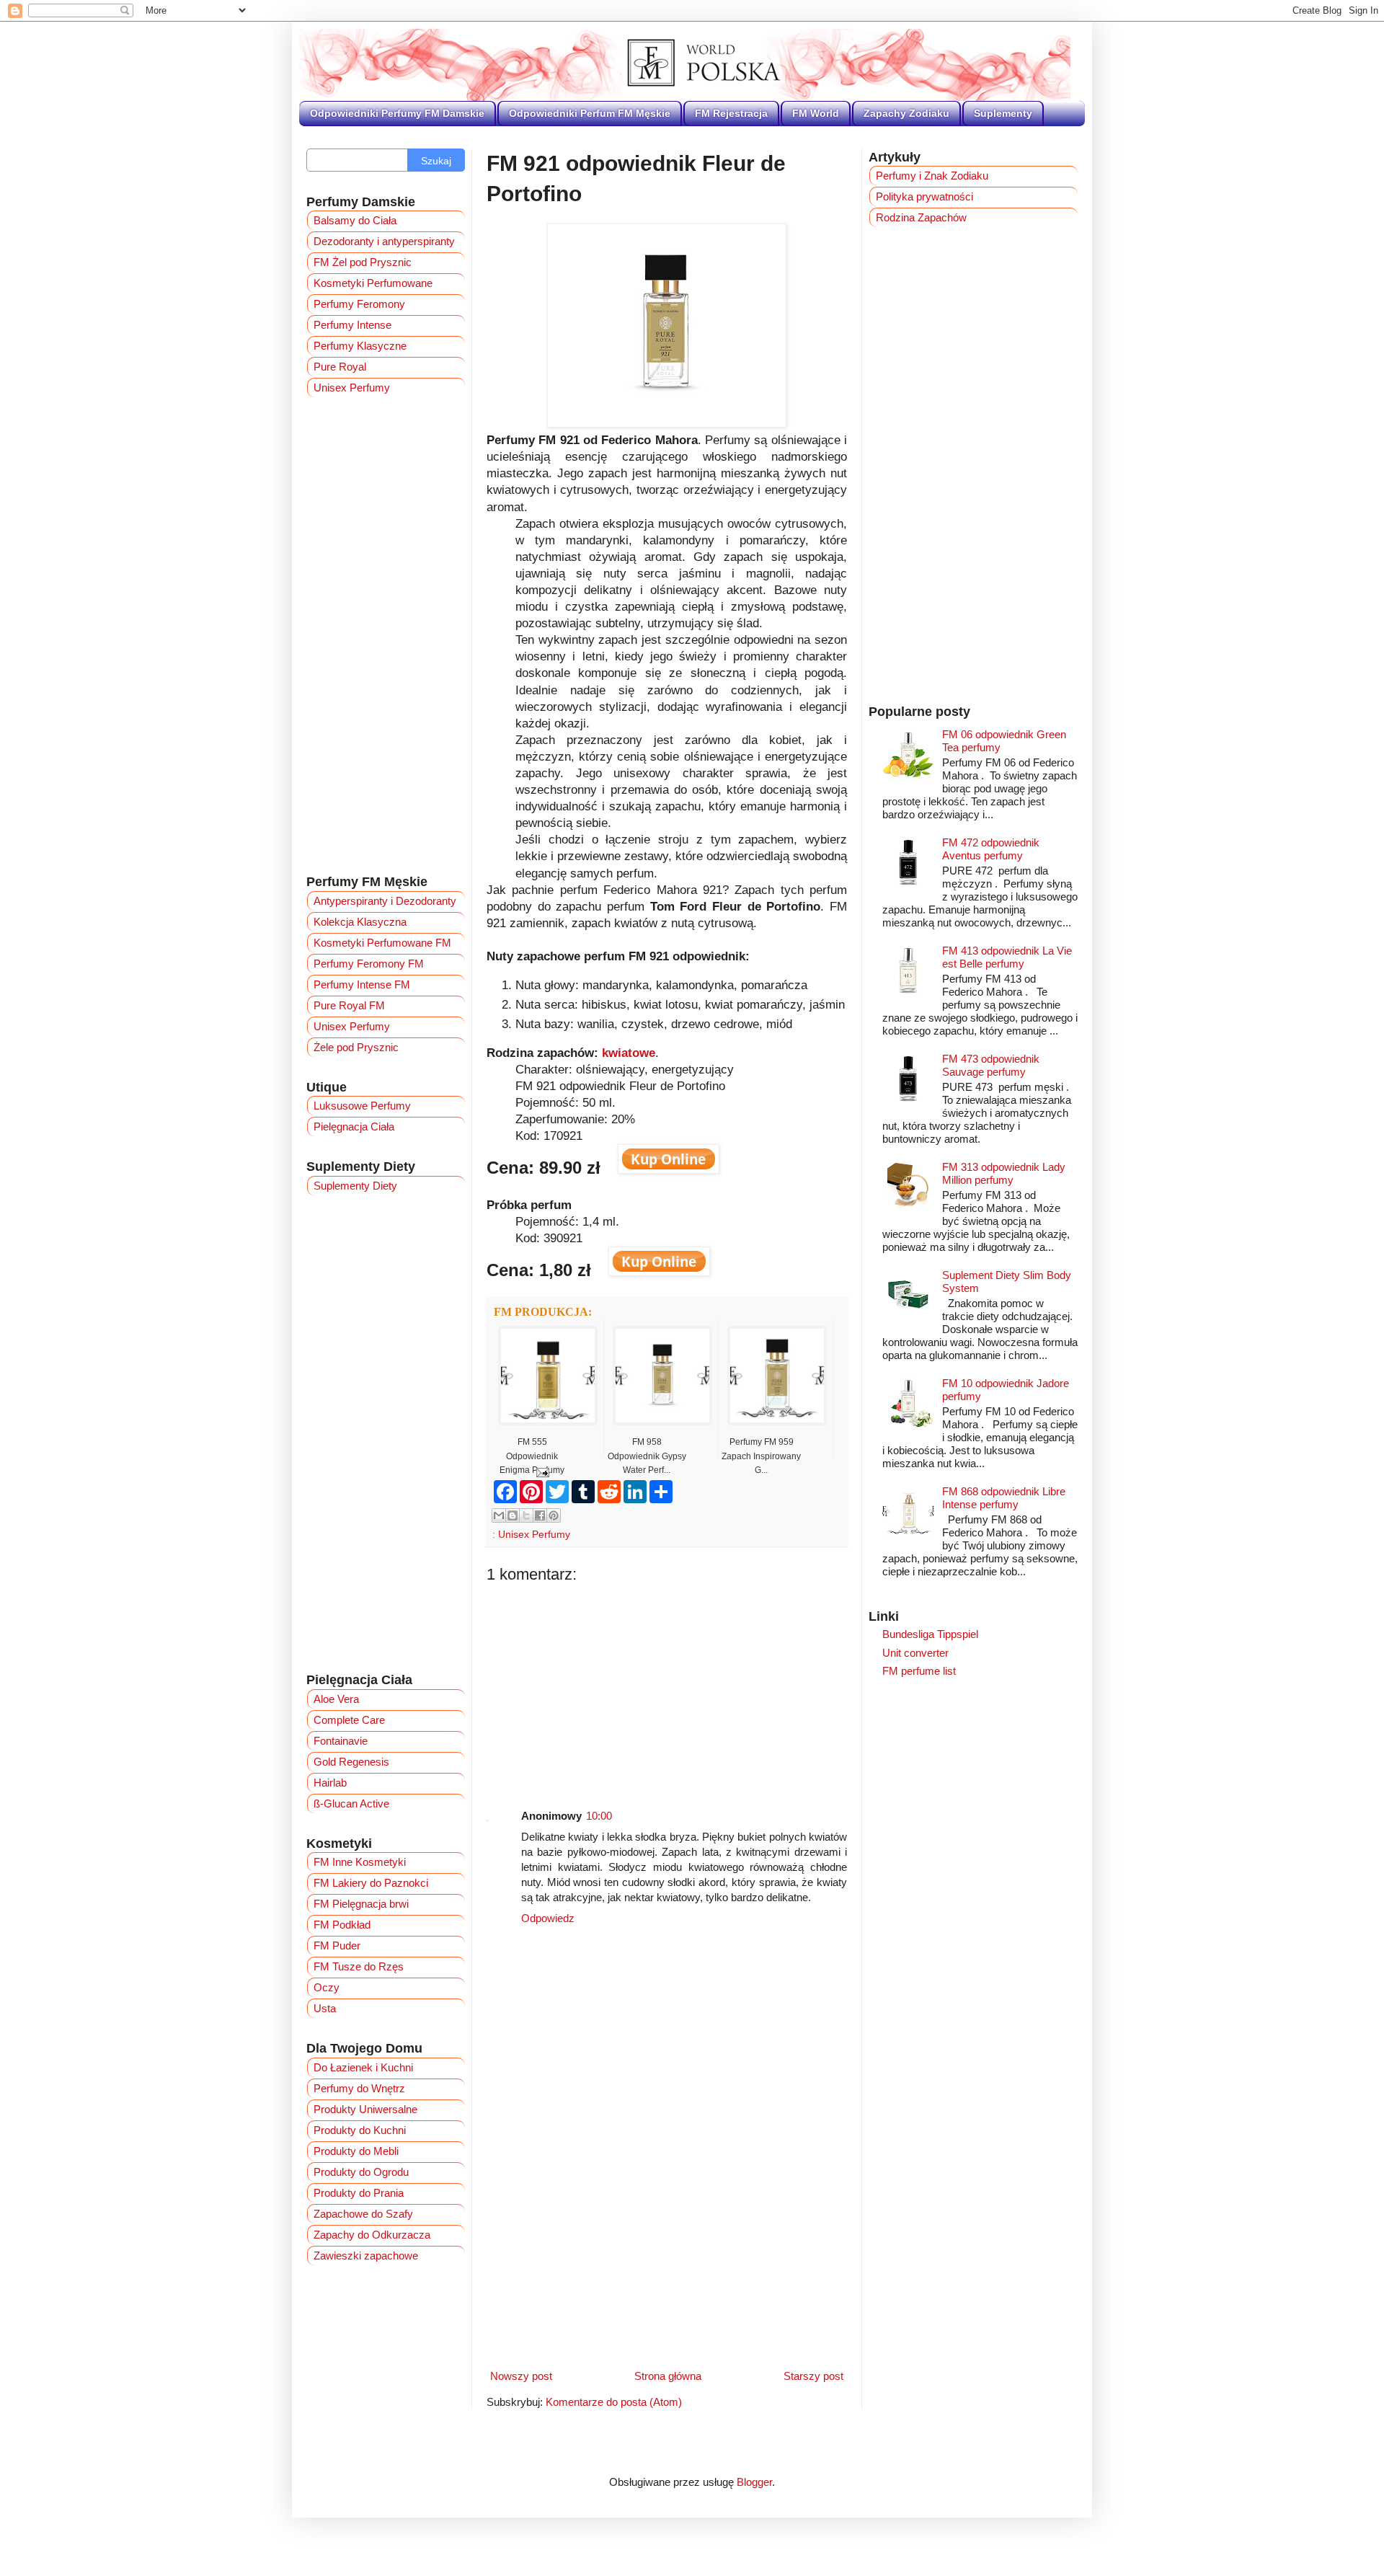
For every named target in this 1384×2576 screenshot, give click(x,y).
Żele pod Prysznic (356, 1047)
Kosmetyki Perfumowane (373, 283)
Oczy (327, 1987)
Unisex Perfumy (534, 1535)
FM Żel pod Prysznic (363, 262)
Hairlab (330, 1783)
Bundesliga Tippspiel (930, 1634)
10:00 (599, 1816)
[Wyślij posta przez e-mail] (540, 1472)
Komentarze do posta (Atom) (614, 2402)
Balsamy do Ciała (355, 220)
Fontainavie (341, 1741)
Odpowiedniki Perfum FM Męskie (590, 113)
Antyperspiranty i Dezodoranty (385, 901)
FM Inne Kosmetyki (360, 1862)
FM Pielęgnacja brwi (361, 1904)
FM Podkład (342, 1925)
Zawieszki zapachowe (366, 2256)
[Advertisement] (667, 1685)
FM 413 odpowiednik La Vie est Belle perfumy (1007, 957)
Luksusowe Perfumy (362, 1106)
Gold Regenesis (351, 1762)
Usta (325, 2008)
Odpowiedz (548, 1918)
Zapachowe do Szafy (363, 2214)
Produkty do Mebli (356, 2151)
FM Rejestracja (731, 113)
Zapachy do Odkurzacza (372, 2235)
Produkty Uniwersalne (365, 2109)
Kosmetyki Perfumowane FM (382, 943)
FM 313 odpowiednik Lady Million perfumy (1004, 1173)
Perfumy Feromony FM (369, 964)
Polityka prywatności (924, 196)
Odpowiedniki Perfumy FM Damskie (397, 113)
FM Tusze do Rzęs (359, 1966)
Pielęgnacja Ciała (354, 1127)
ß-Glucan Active (351, 1803)
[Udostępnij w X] (526, 1515)
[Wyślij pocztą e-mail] (499, 1515)
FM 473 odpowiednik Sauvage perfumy (991, 1065)
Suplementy (1003, 113)
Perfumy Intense (352, 325)
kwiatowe (629, 1053)
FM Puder (337, 1946)
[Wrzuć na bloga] (513, 1515)
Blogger (754, 2482)
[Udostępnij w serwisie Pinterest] (554, 1515)
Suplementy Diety (355, 1186)
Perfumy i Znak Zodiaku (932, 176)
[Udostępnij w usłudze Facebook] (540, 1515)
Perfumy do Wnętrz (359, 2088)
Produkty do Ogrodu (361, 2172)
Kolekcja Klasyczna (360, 922)
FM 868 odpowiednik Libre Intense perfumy (1004, 1498)
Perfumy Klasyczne (360, 346)
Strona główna (668, 2376)
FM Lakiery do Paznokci (371, 1883)
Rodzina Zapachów (921, 217)
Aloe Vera (336, 1699)
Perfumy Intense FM (362, 984)
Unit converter (915, 1653)
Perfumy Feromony (359, 304)
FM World (816, 113)
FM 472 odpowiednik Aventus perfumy (991, 849)
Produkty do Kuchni (360, 2130)
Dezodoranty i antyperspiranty (384, 241)
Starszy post (813, 2376)
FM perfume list (919, 1671)
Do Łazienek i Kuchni (363, 2067)
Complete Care (349, 1720)
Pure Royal (340, 367)
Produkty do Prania (359, 2193)
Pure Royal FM (349, 1005)
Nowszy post (521, 2376)
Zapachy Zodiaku (906, 113)
